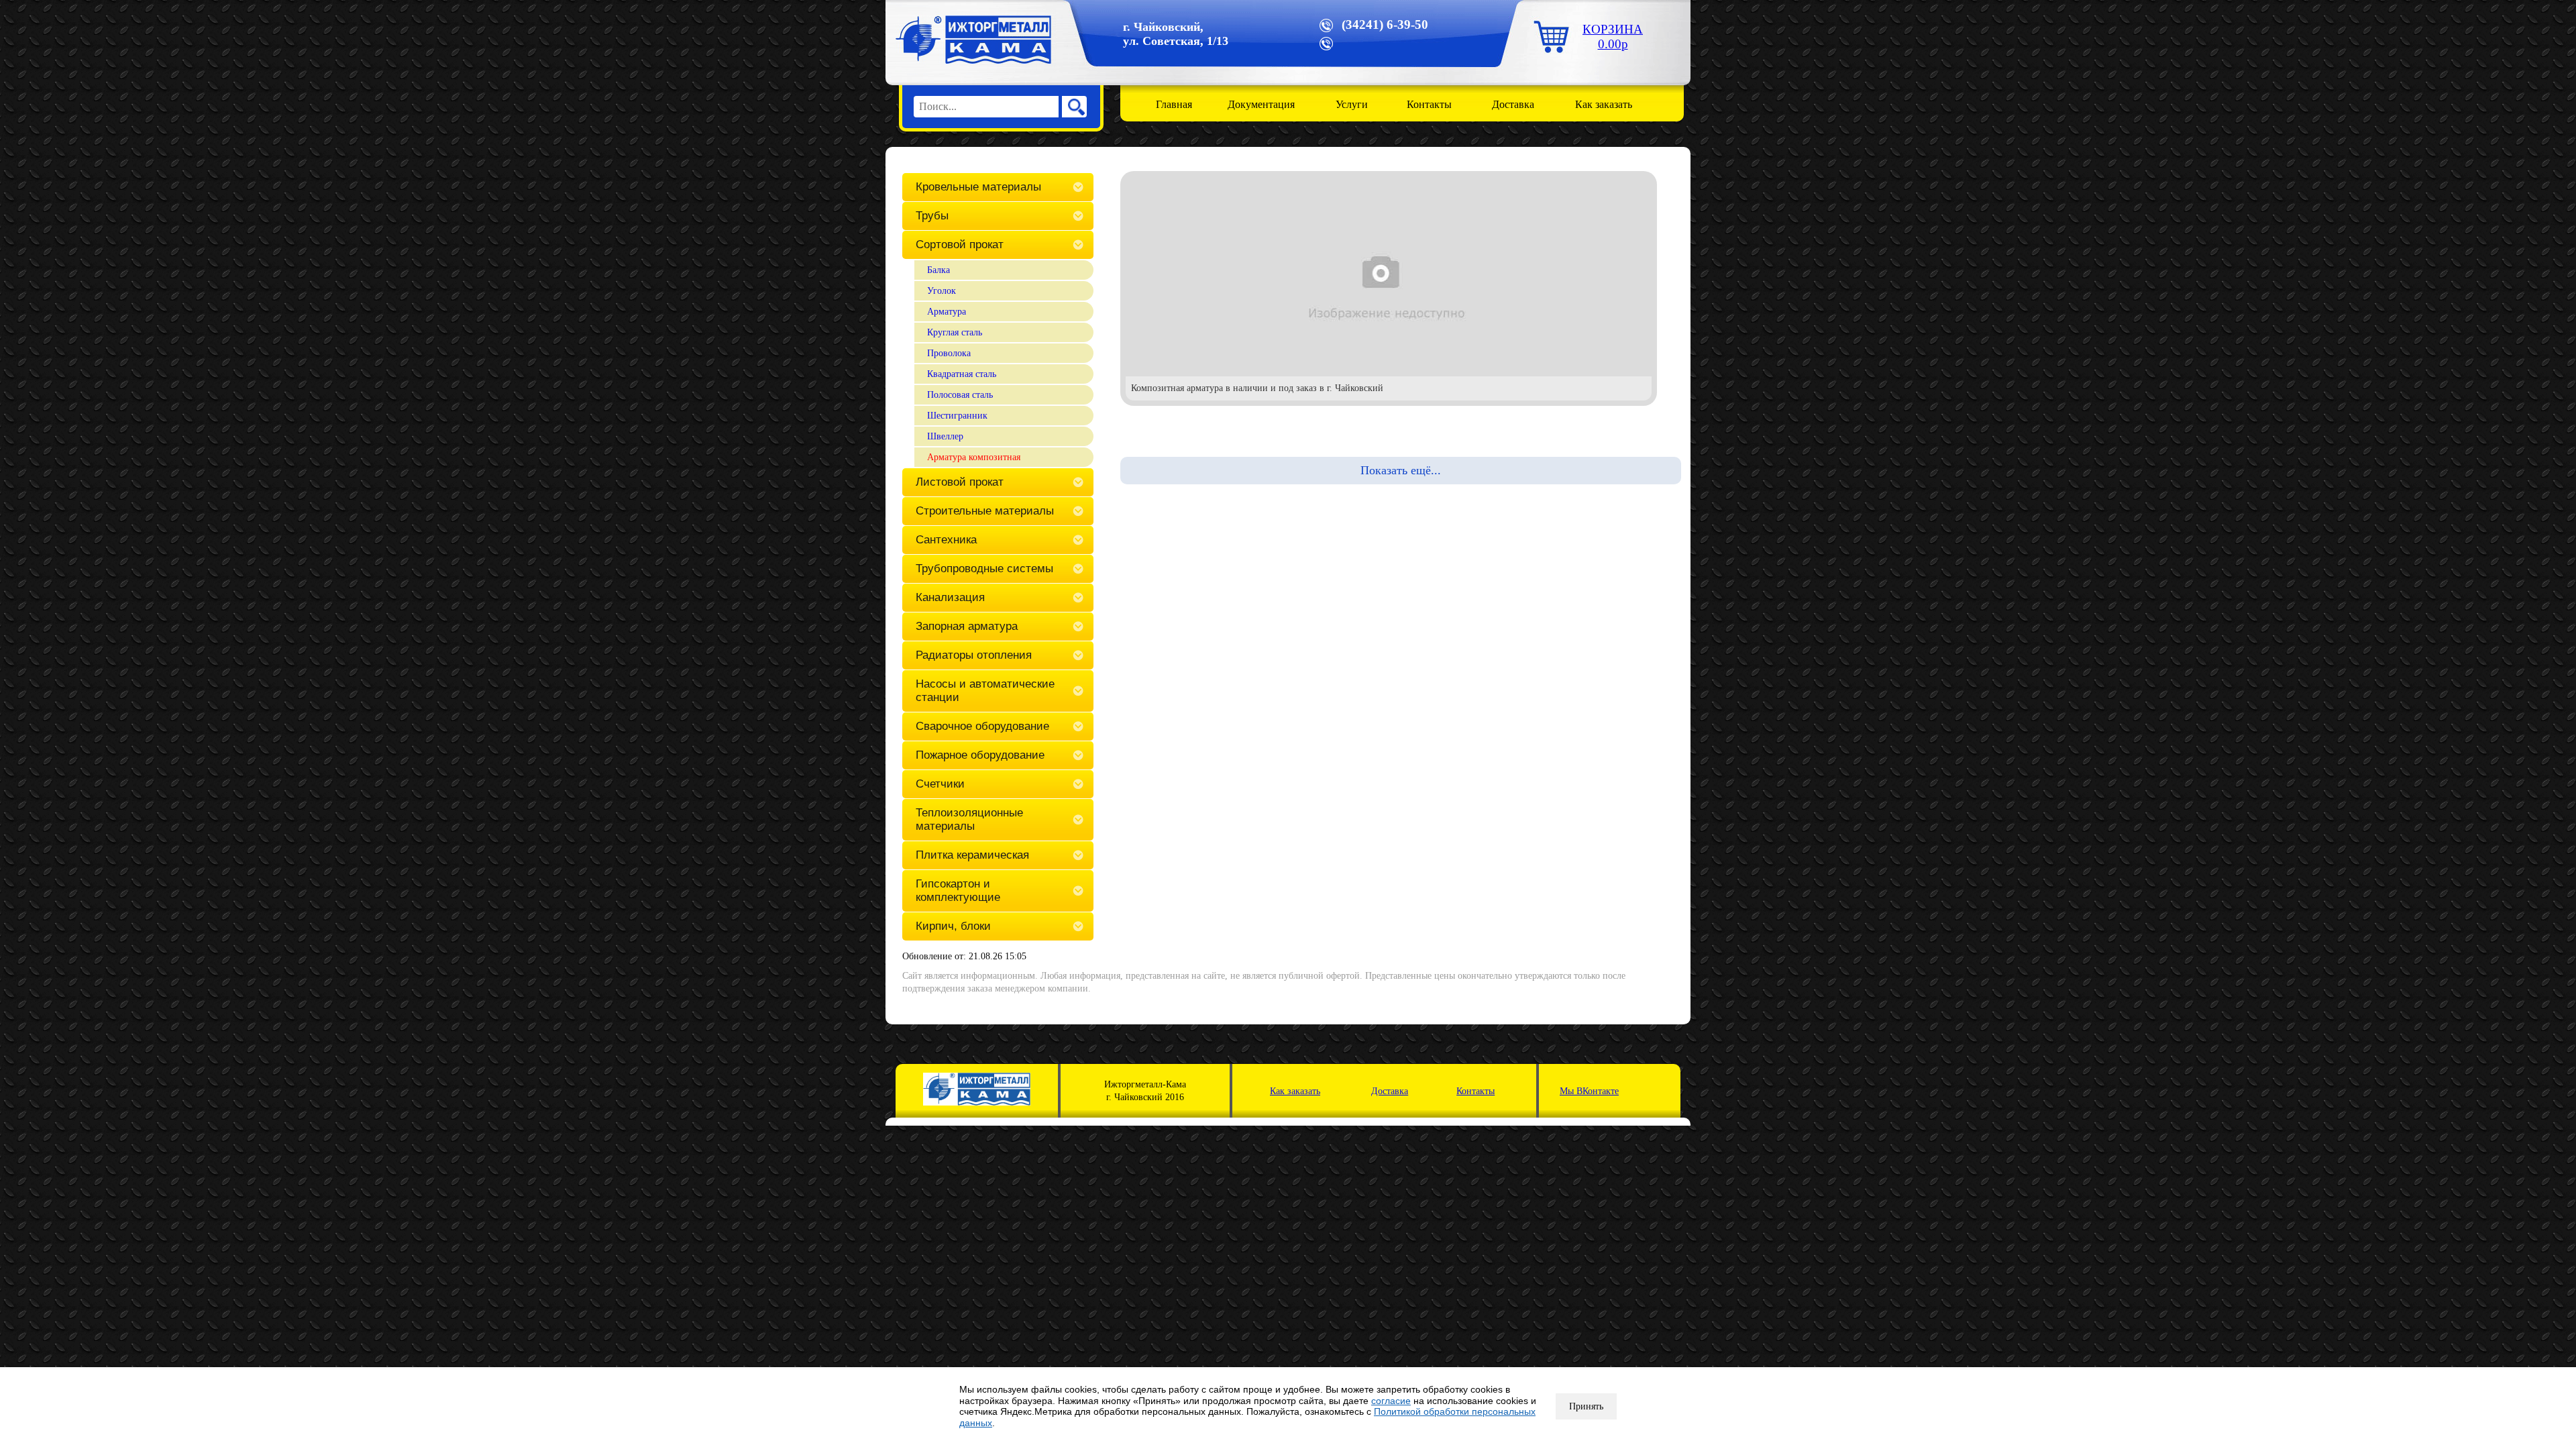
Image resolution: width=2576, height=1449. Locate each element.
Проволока (949, 353)
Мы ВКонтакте (1589, 1091)
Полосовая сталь (960, 395)
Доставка (1513, 104)
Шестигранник (957, 416)
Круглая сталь (955, 332)
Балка (938, 270)
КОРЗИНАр (1613, 37)
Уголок (942, 291)
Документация (1261, 104)
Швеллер (945, 436)
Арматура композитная (974, 457)
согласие (1391, 1401)
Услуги (1352, 104)
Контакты (1429, 104)
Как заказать (1604, 104)
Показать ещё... (1401, 470)
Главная (1174, 104)
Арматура (947, 312)
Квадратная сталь (962, 374)
